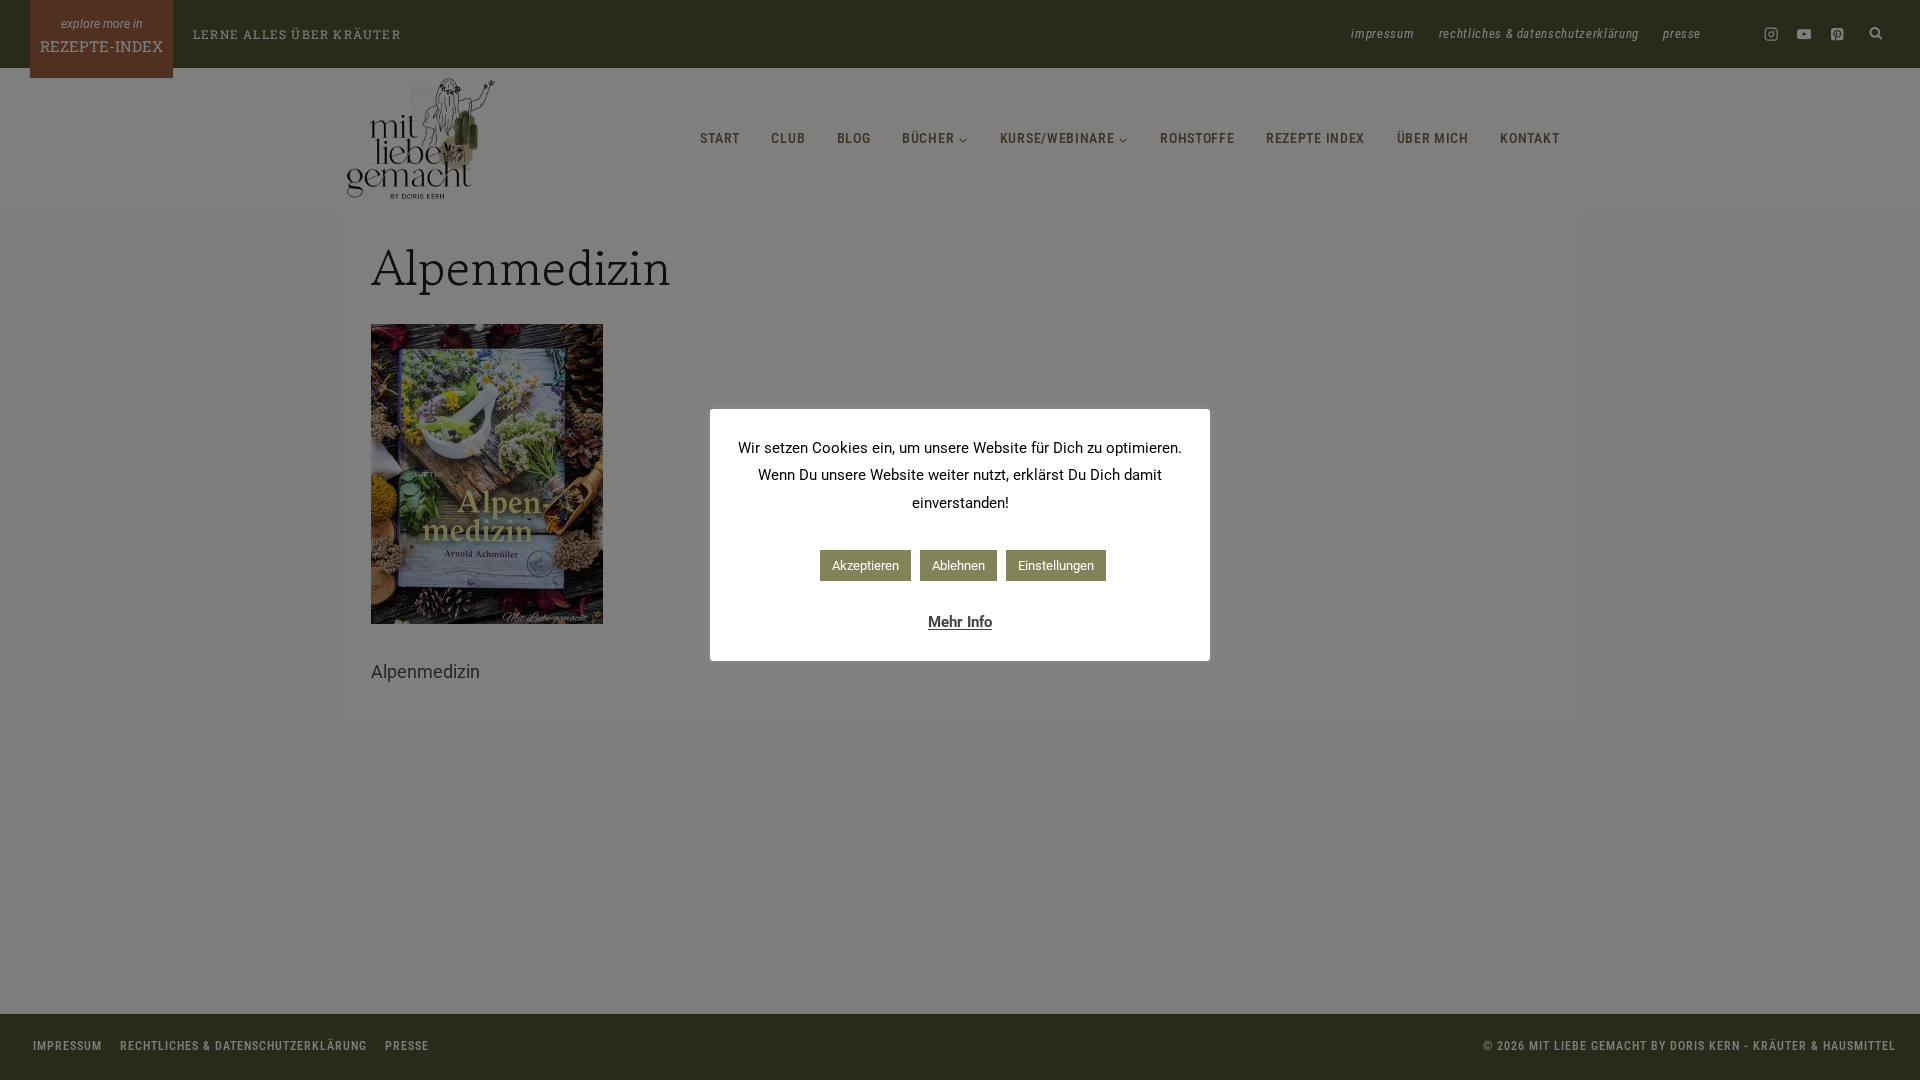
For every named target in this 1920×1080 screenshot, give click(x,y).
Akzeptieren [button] (865, 565)
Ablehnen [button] (958, 565)
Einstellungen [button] (1056, 565)
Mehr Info (960, 622)
